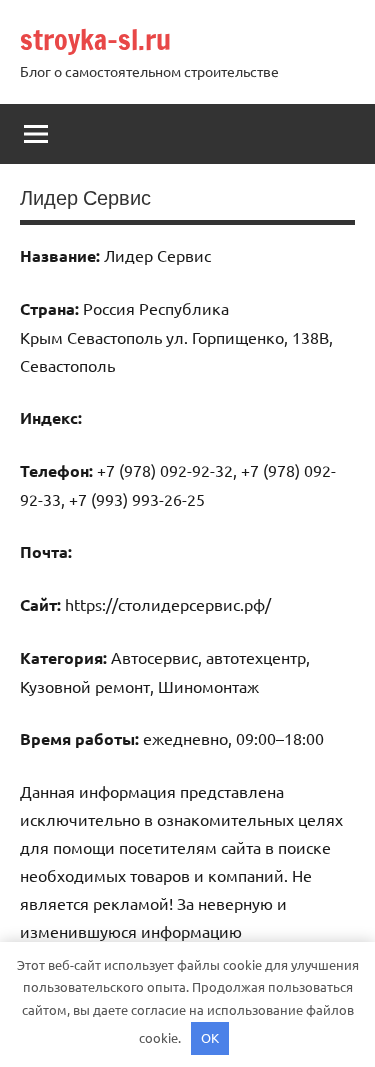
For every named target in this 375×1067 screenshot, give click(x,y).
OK (210, 1037)
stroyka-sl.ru (95, 39)
